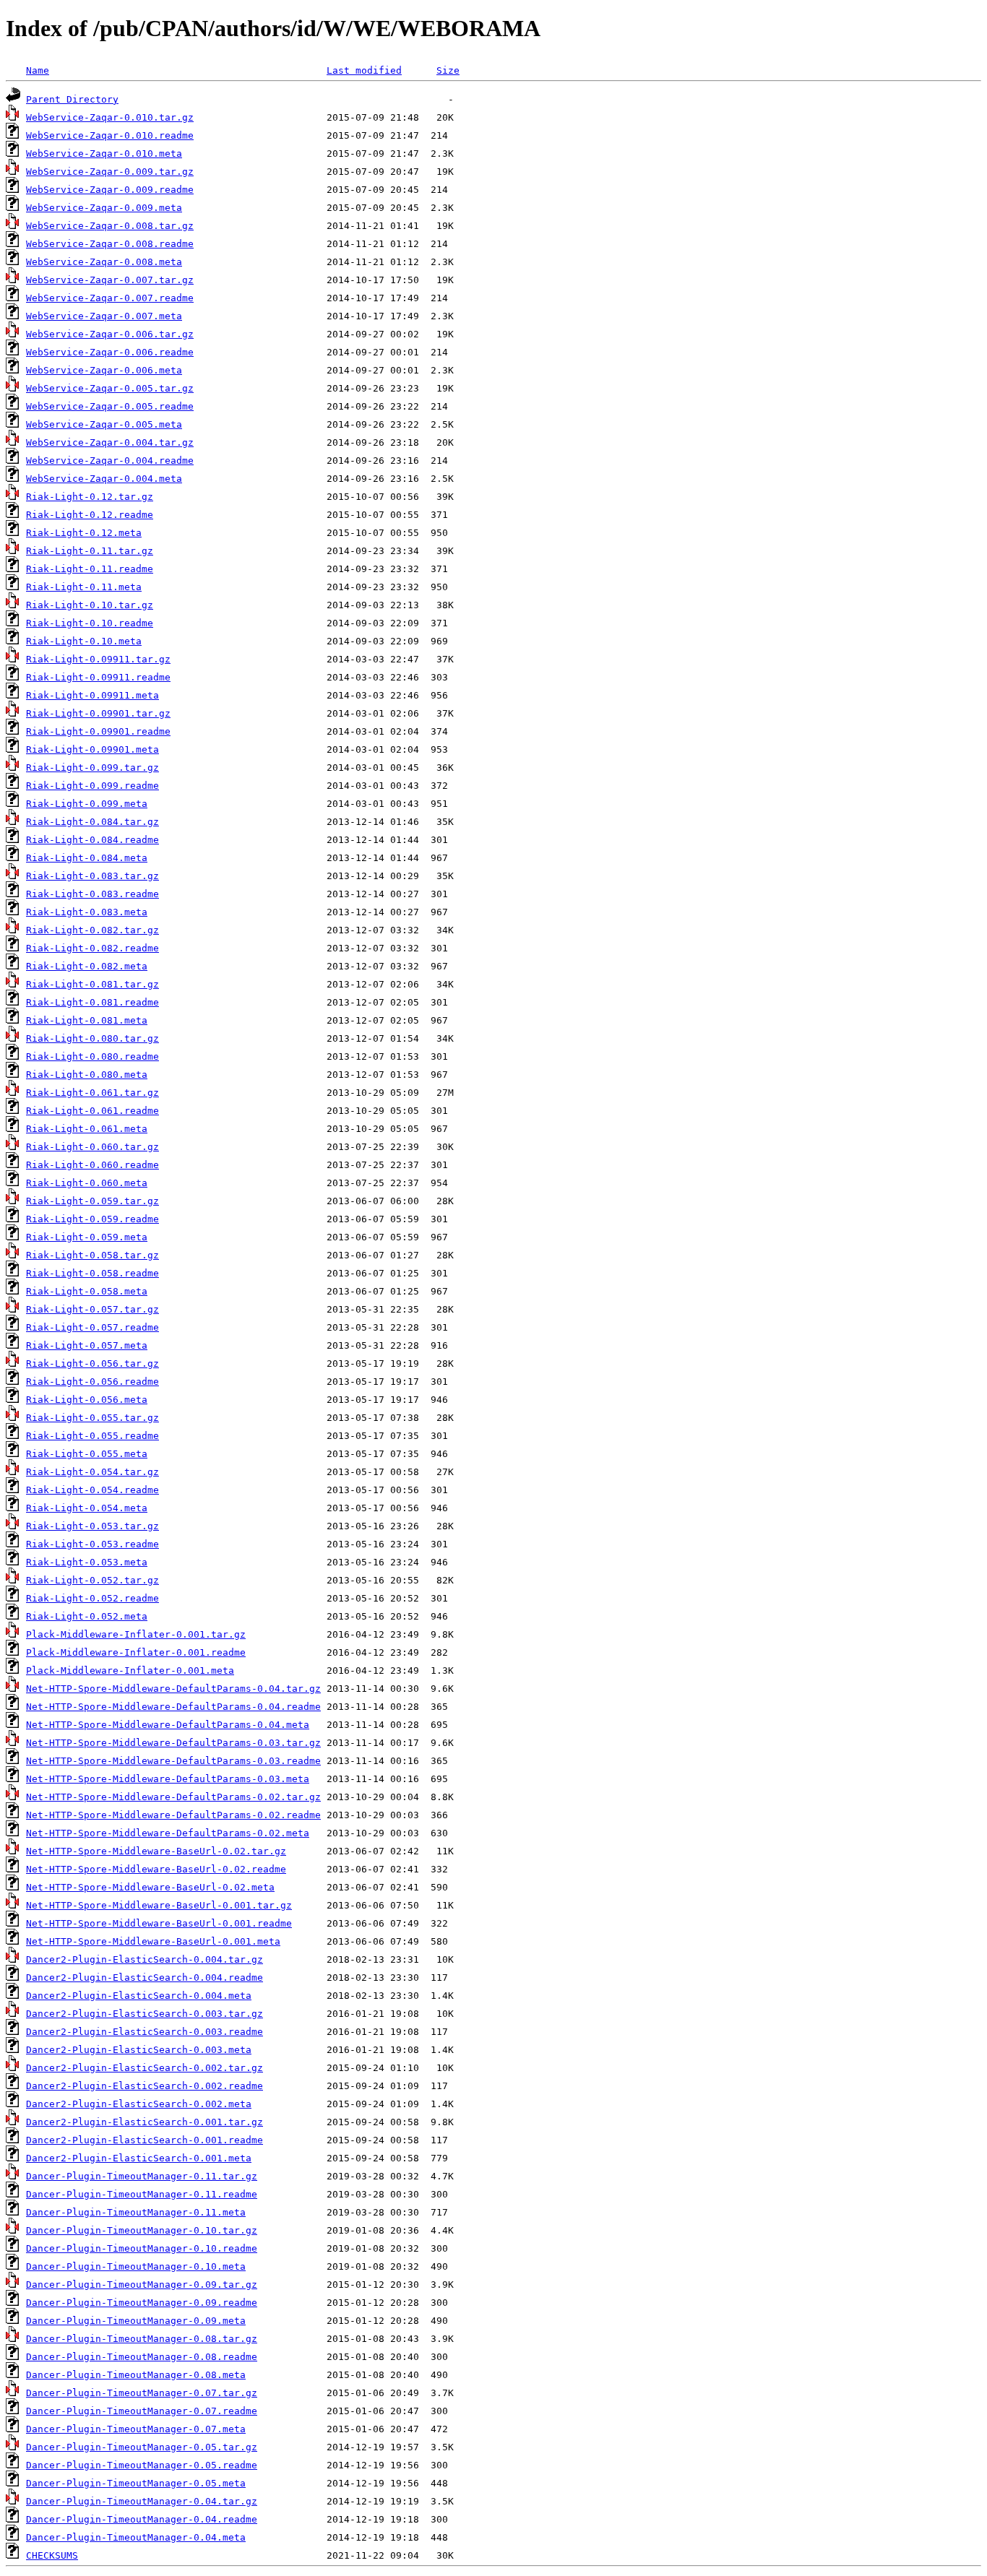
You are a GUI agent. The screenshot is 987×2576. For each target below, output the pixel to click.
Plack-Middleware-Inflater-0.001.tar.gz (136, 1634)
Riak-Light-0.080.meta (87, 1075)
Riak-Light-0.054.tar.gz (92, 1472)
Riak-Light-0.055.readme (92, 1436)
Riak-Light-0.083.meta (87, 912)
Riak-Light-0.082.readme (92, 948)
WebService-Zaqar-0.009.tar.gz (110, 172)
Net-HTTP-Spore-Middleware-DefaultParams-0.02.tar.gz (173, 1797)
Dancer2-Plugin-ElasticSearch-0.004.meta (139, 1996)
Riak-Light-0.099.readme (92, 786)
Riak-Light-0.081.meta (87, 1020)
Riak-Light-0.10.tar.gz (90, 605)
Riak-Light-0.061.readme (92, 1111)
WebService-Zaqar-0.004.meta (104, 479)
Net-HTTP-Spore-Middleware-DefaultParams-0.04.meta (168, 1725)
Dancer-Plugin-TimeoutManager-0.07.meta (136, 2429)
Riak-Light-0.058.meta (87, 1291)
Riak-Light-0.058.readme (92, 1273)
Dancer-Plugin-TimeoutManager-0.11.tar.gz (142, 2176)
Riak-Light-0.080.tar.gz (92, 1038)
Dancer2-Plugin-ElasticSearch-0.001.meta (139, 2158)
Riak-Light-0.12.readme (90, 515)
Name (38, 70)
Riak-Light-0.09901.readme (98, 731)
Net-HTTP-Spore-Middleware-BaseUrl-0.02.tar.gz (156, 1851)
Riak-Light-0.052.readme (92, 1598)
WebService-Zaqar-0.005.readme (110, 406)
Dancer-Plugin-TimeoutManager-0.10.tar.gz (142, 2230)
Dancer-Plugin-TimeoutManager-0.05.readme (142, 2465)
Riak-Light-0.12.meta (84, 533)
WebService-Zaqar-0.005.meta (104, 424)
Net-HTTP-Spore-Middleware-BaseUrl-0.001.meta (153, 1941)
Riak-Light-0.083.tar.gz (92, 876)
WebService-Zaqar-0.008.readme (110, 244)
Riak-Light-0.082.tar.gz (92, 930)
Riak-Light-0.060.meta (87, 1183)
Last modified (364, 70)
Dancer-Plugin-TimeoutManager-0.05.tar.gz (142, 2447)
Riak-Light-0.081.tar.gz (92, 984)
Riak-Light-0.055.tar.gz (92, 1418)
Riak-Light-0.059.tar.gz (92, 1201)
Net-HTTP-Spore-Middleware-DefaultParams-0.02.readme (173, 1815)
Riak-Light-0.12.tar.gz (90, 497)
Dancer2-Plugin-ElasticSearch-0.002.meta (139, 2104)
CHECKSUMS (52, 2555)
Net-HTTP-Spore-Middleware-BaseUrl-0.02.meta (150, 1887)
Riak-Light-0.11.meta (84, 587)
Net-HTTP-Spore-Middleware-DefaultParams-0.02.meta (168, 1833)
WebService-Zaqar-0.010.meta (104, 154)
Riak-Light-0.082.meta (87, 966)
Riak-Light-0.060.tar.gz (92, 1147)
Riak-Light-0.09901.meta (92, 749)
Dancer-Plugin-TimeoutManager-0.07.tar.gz (142, 2393)
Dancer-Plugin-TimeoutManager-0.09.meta (136, 2321)
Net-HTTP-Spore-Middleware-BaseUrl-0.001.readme (159, 1923)
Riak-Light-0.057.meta (87, 1345)
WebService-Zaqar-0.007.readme (110, 298)
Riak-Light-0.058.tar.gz (92, 1255)
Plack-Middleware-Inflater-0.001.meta (130, 1670)
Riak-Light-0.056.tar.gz (92, 1363)
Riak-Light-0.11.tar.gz (90, 551)
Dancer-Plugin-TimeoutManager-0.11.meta (136, 2212)
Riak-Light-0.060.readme (92, 1165)
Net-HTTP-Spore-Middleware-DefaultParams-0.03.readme (173, 1761)
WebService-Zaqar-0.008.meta (104, 262)
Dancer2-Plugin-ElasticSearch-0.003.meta (139, 2050)
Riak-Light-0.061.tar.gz (92, 1093)
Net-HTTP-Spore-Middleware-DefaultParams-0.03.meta (168, 1779)
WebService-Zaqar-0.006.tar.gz (110, 334)
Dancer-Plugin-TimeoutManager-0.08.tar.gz (142, 2339)
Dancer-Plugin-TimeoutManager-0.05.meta (136, 2483)
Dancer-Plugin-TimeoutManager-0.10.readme (142, 2248)
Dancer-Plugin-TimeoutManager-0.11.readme (142, 2194)
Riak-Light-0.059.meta (87, 1237)
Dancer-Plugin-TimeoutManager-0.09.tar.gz (142, 2285)
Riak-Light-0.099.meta (87, 804)
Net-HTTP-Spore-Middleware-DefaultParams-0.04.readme (173, 1707)
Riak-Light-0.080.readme (92, 1056)
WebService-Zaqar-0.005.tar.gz (110, 388)
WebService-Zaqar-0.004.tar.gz (110, 442)
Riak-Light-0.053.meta (87, 1562)
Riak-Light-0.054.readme (92, 1490)
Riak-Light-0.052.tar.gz (92, 1580)
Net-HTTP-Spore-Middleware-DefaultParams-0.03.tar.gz (173, 1743)
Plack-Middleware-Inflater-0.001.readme (136, 1652)
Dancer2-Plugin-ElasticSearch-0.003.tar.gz (145, 2014)
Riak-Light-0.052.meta (87, 1616)
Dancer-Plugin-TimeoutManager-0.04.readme (142, 2519)
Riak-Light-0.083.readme (92, 894)
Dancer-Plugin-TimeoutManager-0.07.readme (142, 2411)
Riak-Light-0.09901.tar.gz (98, 713)
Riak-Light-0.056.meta (87, 1400)
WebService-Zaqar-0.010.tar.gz (110, 117)
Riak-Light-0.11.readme (90, 569)
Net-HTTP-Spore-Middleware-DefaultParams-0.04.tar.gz (173, 1689)
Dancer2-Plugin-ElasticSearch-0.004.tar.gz (145, 1959)
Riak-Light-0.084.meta (87, 858)
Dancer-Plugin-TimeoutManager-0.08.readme (142, 2357)
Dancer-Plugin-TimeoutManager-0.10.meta (136, 2266)
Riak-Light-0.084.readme (92, 840)
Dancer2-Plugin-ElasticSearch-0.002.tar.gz (145, 2068)
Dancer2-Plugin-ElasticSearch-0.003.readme (145, 2032)
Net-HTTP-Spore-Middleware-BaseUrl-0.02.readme (156, 1869)
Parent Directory (72, 99)
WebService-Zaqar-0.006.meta (104, 370)
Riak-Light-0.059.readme (92, 1219)
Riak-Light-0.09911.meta (92, 695)
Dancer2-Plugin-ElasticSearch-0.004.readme (145, 1978)
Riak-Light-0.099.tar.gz (92, 768)
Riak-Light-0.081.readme (92, 1002)
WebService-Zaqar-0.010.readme (110, 135)
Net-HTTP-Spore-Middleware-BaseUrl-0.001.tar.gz (159, 1905)
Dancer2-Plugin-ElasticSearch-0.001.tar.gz (145, 2122)
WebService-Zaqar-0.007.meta (104, 316)
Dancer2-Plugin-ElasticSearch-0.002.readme (145, 2086)
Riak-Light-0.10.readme (90, 623)
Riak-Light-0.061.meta (87, 1129)
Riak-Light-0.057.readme (92, 1327)
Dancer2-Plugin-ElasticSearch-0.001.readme (145, 2140)
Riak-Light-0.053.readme (92, 1544)
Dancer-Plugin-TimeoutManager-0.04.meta (136, 2537)
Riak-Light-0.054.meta (87, 1508)
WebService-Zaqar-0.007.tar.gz (110, 280)
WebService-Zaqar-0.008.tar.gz (110, 226)
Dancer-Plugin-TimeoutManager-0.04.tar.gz (142, 2501)
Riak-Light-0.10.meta (84, 641)
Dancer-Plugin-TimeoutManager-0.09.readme (142, 2303)
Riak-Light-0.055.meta (87, 1454)
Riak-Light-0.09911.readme (98, 677)
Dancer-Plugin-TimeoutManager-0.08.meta (136, 2375)
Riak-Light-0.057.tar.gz (92, 1309)
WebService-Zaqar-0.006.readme (110, 352)
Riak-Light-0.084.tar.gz (92, 822)
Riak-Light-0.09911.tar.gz (98, 659)
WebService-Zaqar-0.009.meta (104, 208)
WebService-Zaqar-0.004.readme (110, 461)
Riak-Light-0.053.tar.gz (92, 1526)
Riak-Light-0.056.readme (92, 1382)
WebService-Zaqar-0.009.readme (110, 190)
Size (448, 70)
